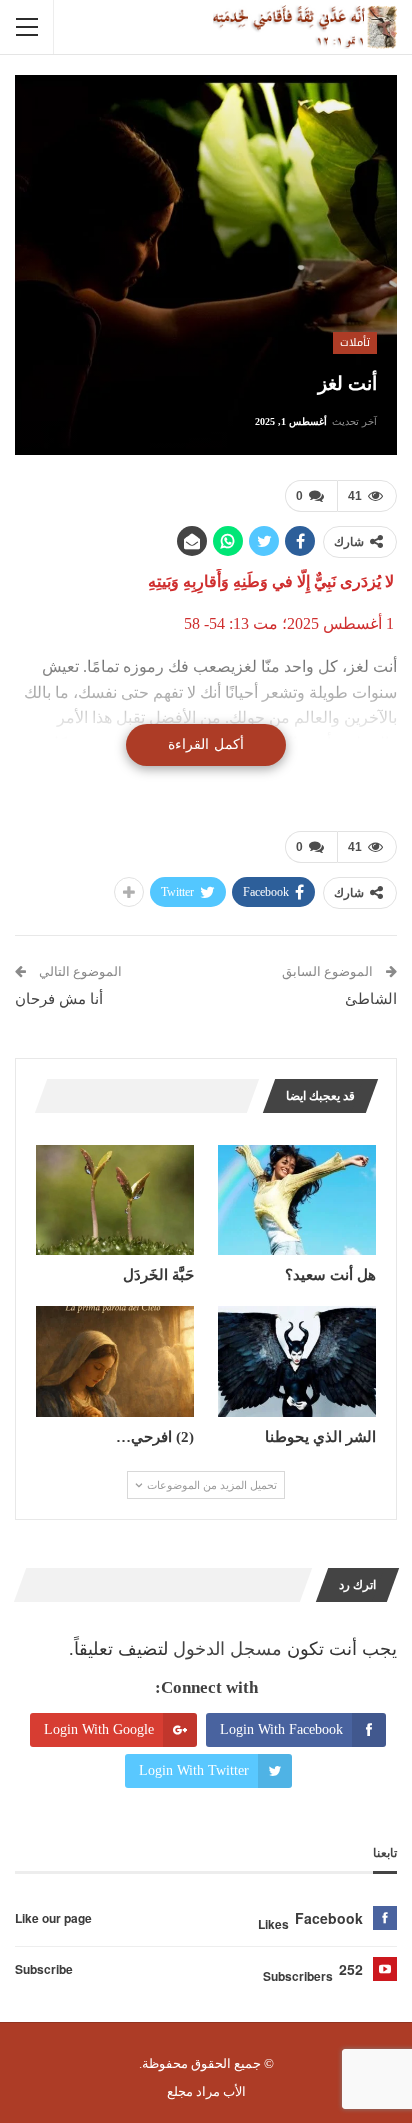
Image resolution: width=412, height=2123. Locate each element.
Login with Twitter (194, 1770)
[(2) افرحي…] (115, 1361)
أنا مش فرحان (59, 999)
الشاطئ (371, 999)
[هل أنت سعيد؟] (297, 1200)
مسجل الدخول (227, 1649)
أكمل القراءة (206, 744)
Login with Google (99, 1729)
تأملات (355, 342)
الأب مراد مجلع (206, 2091)
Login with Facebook (281, 1729)
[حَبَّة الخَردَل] (115, 1200)
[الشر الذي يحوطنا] (297, 1361)
